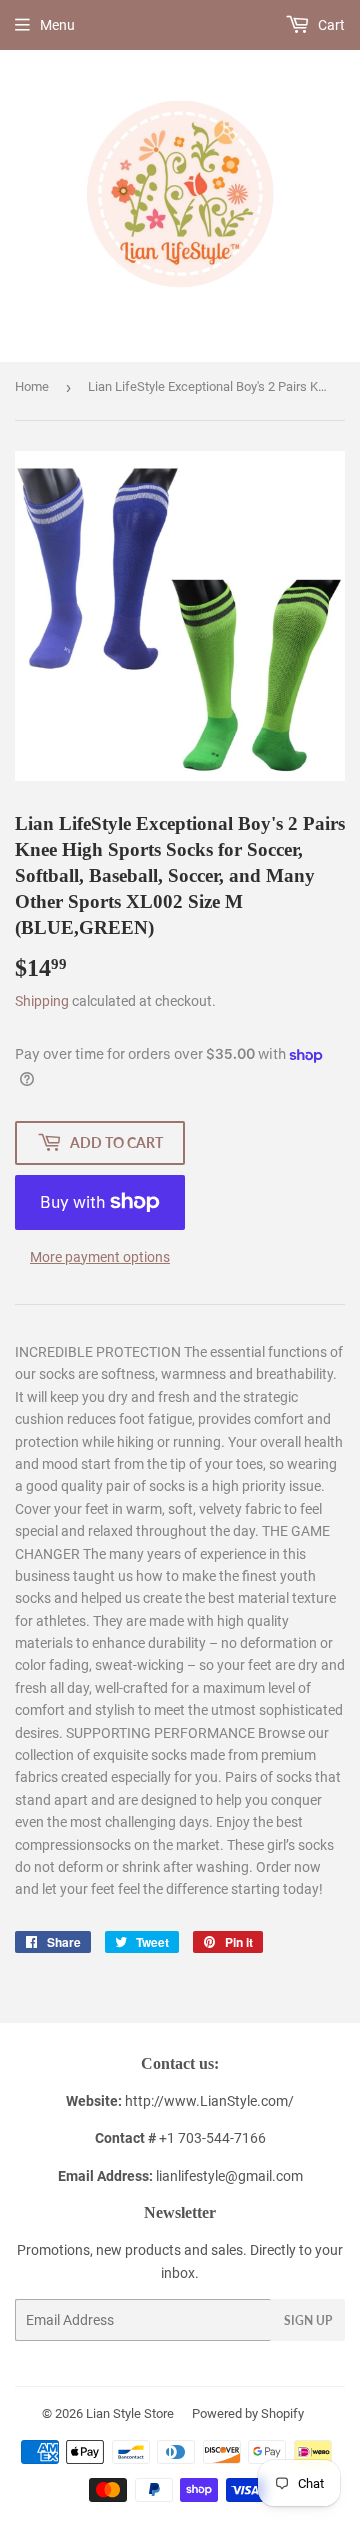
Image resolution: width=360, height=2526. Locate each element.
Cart (330, 25)
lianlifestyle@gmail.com (180, 2176)
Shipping (42, 1001)
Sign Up (308, 2320)
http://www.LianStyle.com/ (209, 2101)
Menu (57, 25)
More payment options (100, 1257)
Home (32, 386)
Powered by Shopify (248, 2413)
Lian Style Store (130, 2413)
